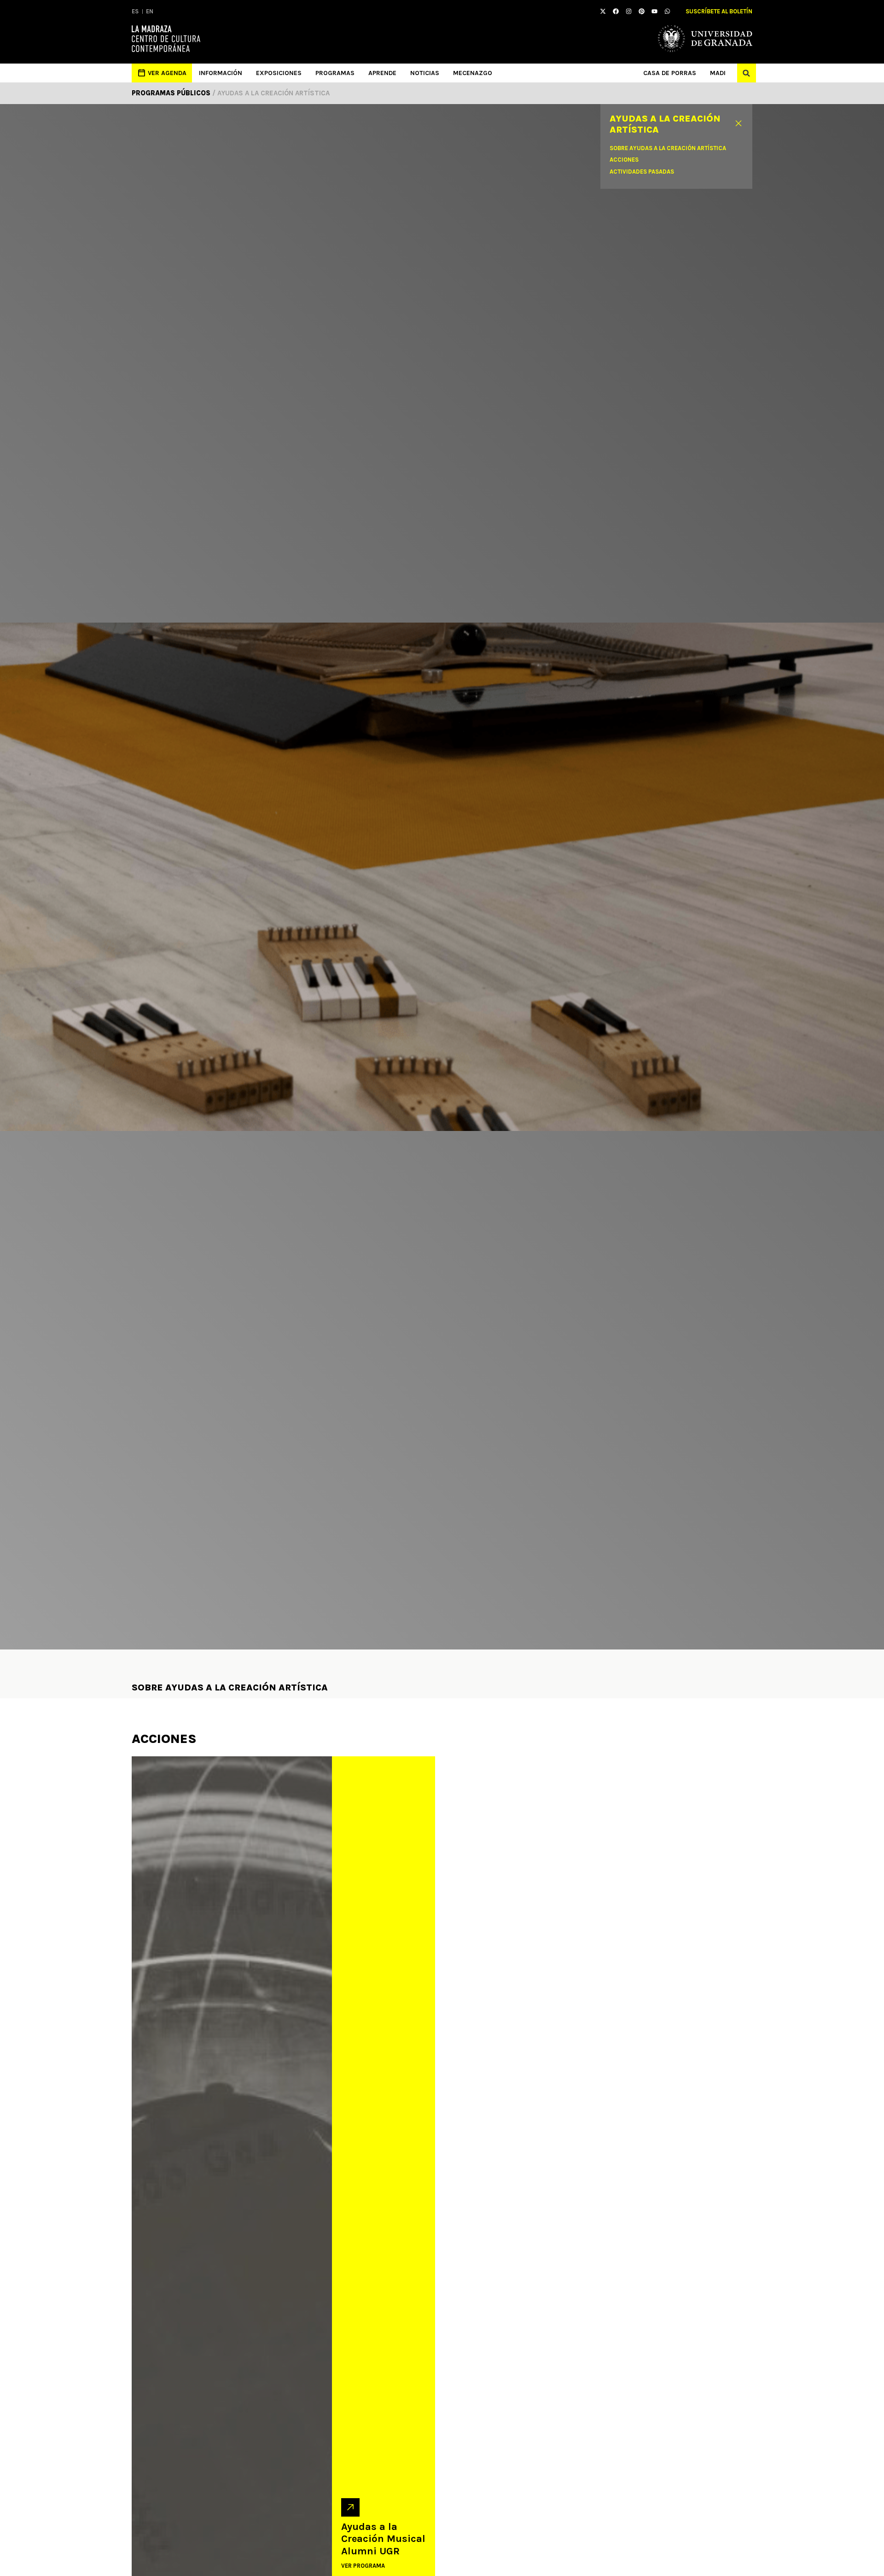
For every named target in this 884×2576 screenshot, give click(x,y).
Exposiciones (279, 73)
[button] (747, 73)
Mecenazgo (473, 73)
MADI (718, 73)
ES (135, 11)
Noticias (425, 73)
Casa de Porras (670, 73)
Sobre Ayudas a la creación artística (668, 148)
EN (150, 11)
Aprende (382, 73)
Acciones (624, 160)
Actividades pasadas (642, 172)
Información (221, 73)
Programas (335, 73)
